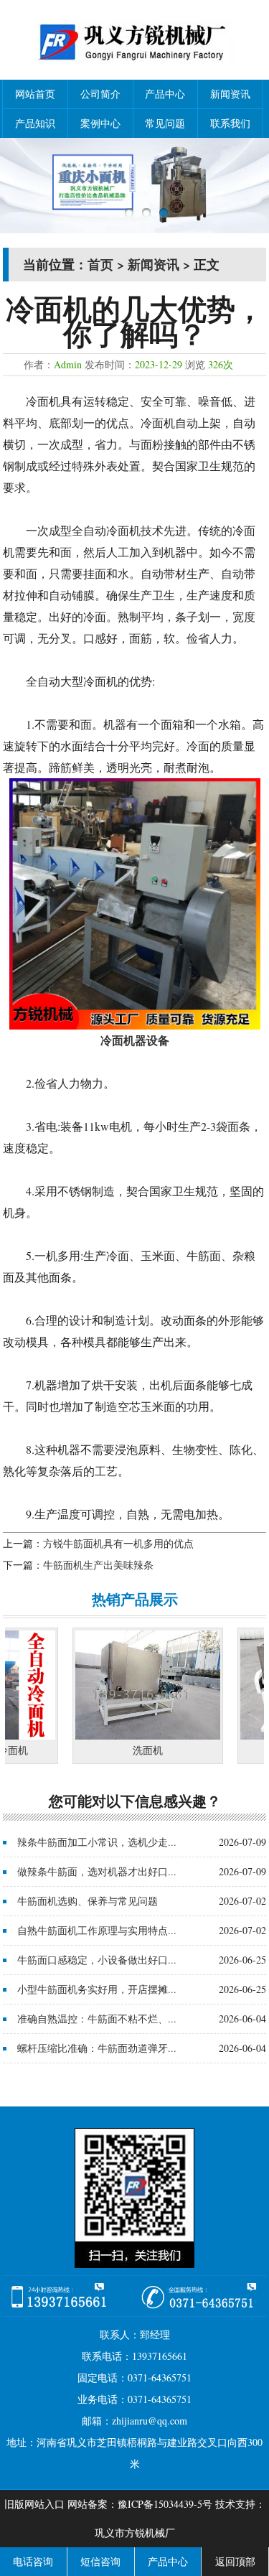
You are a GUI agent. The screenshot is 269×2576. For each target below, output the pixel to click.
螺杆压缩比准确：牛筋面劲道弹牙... (97, 2048)
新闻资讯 (230, 94)
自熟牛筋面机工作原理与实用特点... (97, 1930)
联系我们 (230, 123)
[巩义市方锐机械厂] (134, 69)
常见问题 (165, 123)
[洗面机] (132, 1736)
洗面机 (132, 1750)
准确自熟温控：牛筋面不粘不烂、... (97, 2019)
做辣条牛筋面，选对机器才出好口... (97, 1871)
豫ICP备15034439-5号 (165, 2504)
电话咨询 (33, 2561)
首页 (100, 264)
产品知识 (35, 123)
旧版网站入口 (34, 2504)
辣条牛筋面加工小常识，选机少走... (97, 1842)
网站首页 (35, 94)
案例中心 (100, 123)
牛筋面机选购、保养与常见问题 (88, 1901)
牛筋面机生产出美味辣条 (98, 1565)
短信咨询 (100, 2561)
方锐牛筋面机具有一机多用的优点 (118, 1543)
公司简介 (100, 94)
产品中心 (165, 94)
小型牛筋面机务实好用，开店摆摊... (97, 1989)
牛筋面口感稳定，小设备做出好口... (97, 1960)
